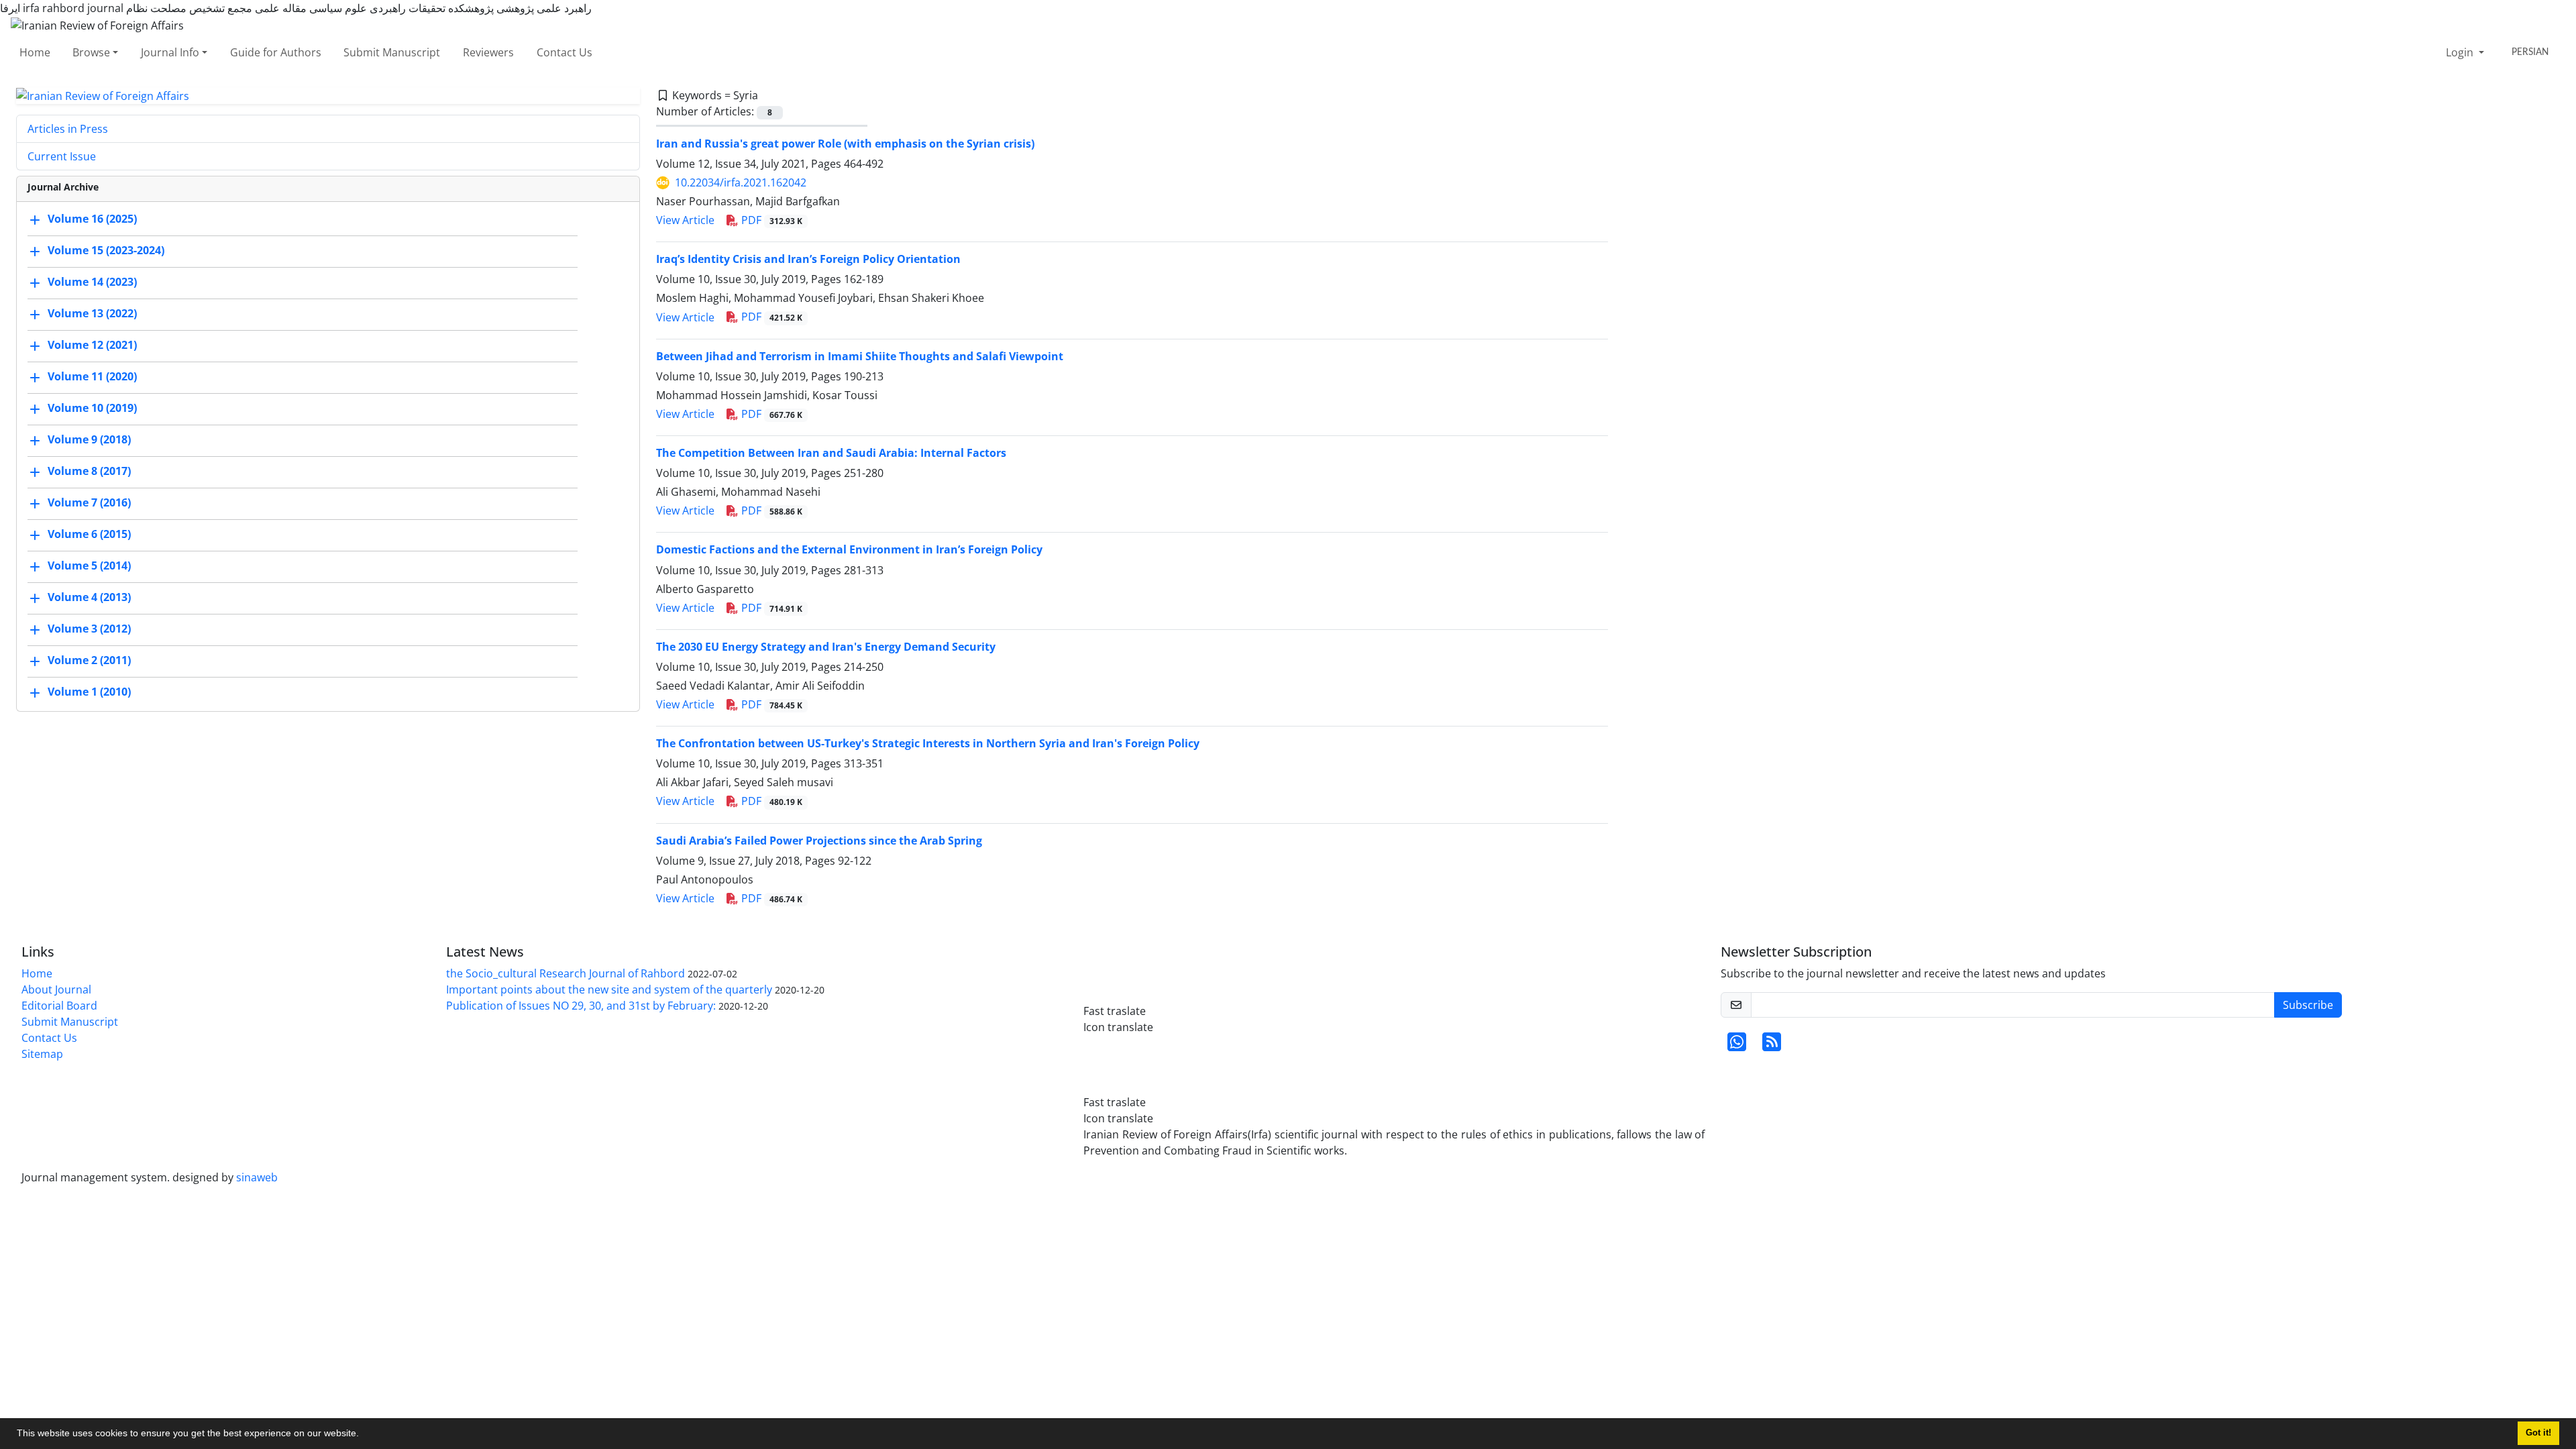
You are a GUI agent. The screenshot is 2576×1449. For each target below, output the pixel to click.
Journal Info (170, 52)
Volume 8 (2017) (89, 472)
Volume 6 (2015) (89, 535)
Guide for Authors (276, 52)
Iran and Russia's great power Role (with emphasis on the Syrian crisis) (845, 144)
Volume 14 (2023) (92, 282)
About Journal (56, 989)
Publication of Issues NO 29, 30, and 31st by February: (581, 1006)
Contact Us (565, 52)
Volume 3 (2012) (89, 629)
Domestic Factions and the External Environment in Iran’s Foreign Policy (849, 549)
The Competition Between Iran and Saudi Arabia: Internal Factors (831, 453)
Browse (91, 52)
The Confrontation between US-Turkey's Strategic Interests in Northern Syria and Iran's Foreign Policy (928, 743)
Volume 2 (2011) (89, 661)
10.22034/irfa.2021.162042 (741, 182)
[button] (364, 1435)
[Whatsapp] (1737, 1046)
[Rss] (1772, 1046)
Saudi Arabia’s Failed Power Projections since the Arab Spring (819, 841)
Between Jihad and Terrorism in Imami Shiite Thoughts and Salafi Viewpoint (860, 356)
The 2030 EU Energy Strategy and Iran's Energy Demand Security (826, 647)
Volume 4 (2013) (89, 598)
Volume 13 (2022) (92, 314)
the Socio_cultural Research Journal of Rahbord (566, 973)
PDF (770, 220)
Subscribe (2308, 1005)
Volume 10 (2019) (92, 409)
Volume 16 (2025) (92, 219)
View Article (685, 220)
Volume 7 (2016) (89, 503)
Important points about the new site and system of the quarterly (609, 989)
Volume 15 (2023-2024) (106, 251)
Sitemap (42, 1054)
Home (35, 52)
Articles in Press (68, 129)
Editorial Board (59, 1006)
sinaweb (257, 1177)
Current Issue (62, 156)
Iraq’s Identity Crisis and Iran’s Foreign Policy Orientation (808, 259)
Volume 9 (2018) (89, 440)
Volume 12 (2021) (92, 345)
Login (2461, 52)
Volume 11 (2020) (92, 377)
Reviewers (488, 52)
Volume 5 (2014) (89, 566)
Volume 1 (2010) (89, 692)
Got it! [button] (2538, 1433)
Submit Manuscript (392, 52)
